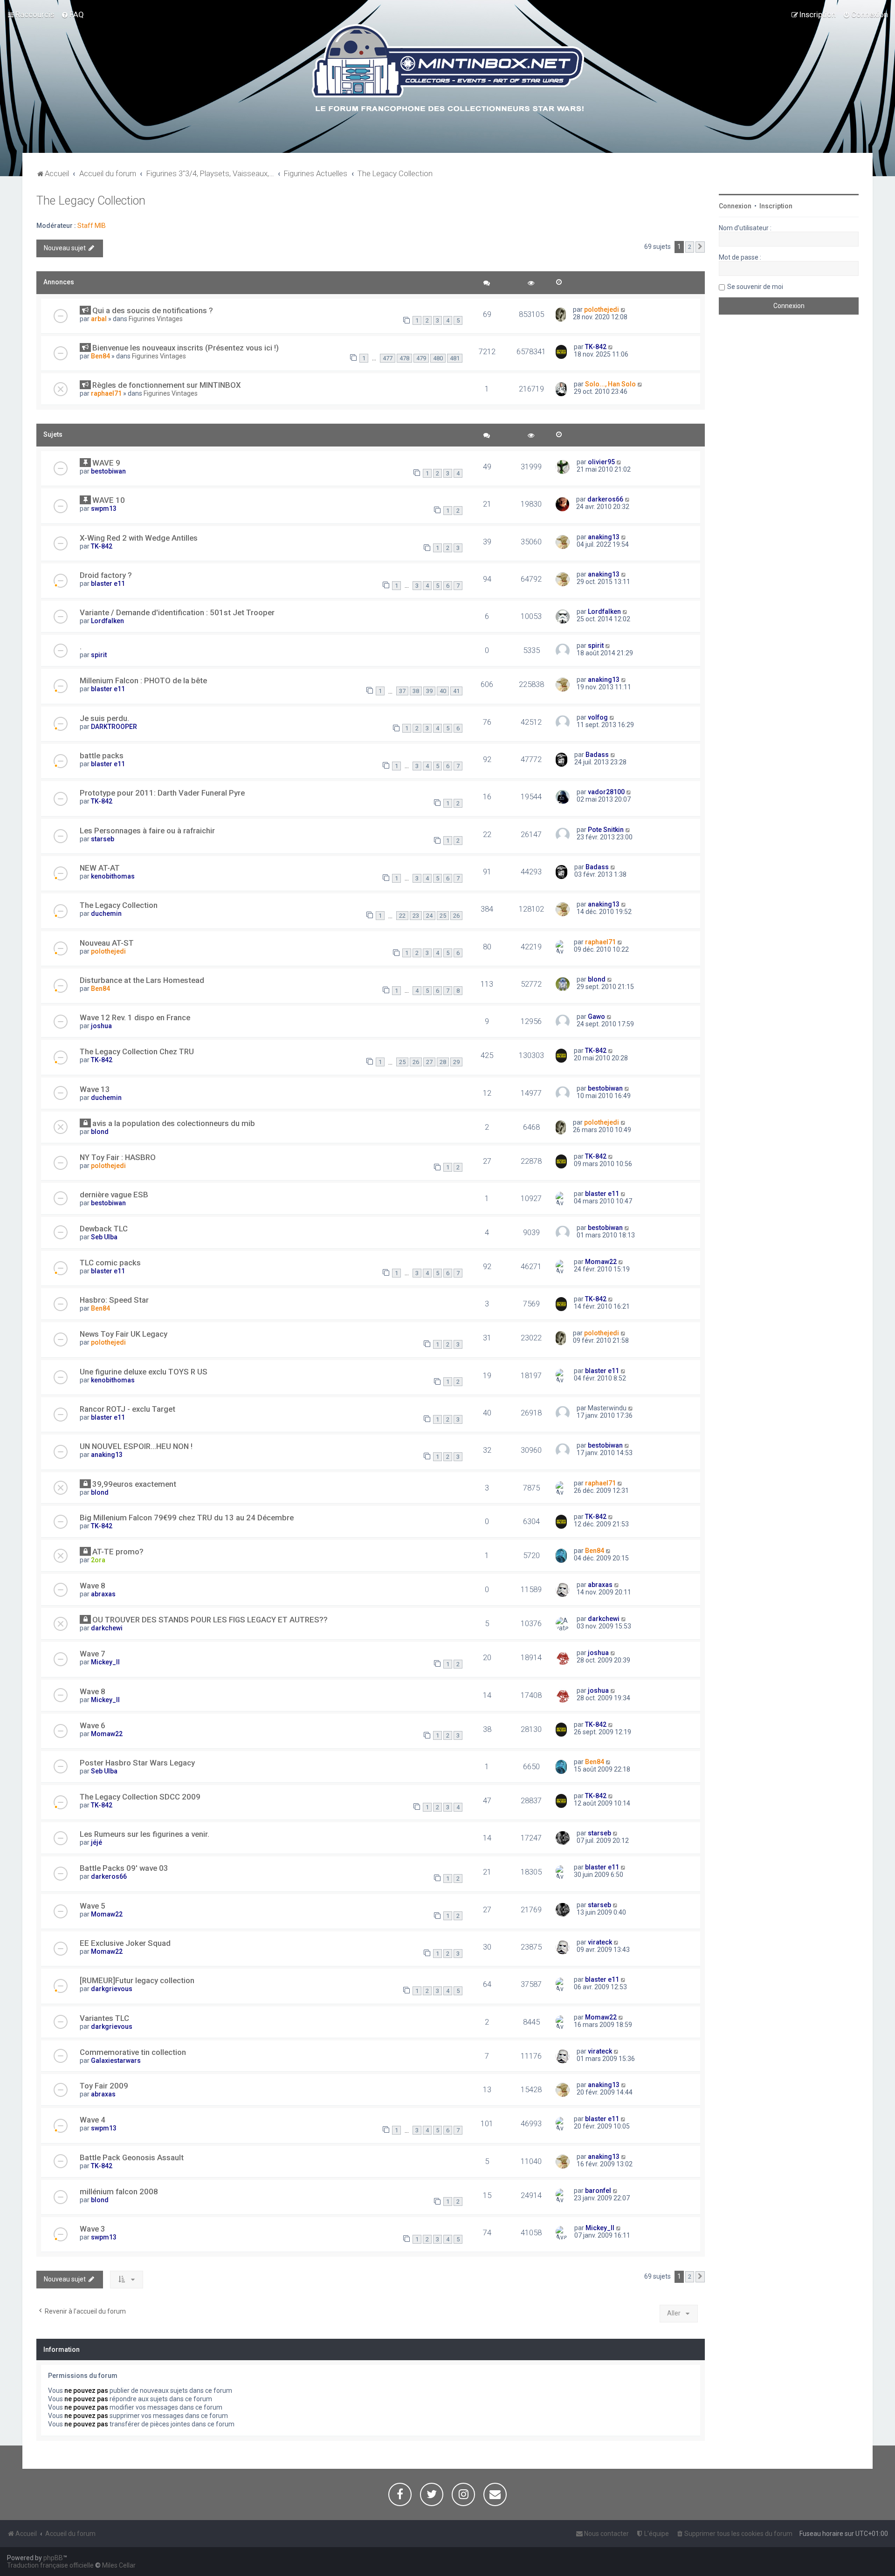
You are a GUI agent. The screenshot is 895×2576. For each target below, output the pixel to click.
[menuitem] (72, 14)
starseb (103, 839)
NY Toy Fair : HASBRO (118, 1157)
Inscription (776, 206)
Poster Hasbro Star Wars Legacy (137, 1763)
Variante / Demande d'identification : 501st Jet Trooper (177, 612)
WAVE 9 (106, 463)
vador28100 (606, 792)
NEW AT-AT (100, 868)
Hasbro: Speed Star (114, 1300)
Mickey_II (105, 1662)
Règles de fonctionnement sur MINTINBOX (167, 385)
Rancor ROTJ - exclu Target (127, 1409)
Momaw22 (601, 1262)
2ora (98, 1560)
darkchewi (107, 1628)
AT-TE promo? (118, 1552)
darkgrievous (112, 1989)
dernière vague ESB (114, 1195)
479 (421, 358)
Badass (597, 755)
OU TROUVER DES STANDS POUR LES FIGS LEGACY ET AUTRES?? (210, 1620)
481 (455, 358)
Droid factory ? (106, 575)
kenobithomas (113, 876)
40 (443, 691)
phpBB (53, 2558)
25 (443, 916)
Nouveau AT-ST (107, 943)
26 (456, 916)
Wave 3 (93, 2229)
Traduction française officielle (50, 2565)
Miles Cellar (119, 2565)
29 (456, 1062)
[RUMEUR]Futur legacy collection (137, 1980)
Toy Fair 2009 (104, 2086)
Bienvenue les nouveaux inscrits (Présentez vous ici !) (186, 348)
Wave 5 (93, 1906)
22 (402, 916)
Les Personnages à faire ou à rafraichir (147, 831)
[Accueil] (448, 69)
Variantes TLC (104, 2018)
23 (416, 916)
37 (402, 691)
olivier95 (601, 462)
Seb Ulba (104, 1237)
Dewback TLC (104, 1229)
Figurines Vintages (156, 319)
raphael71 (106, 393)
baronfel (598, 2191)
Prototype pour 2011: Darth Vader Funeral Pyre (162, 793)
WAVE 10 (109, 500)
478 (404, 358)
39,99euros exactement (134, 1484)
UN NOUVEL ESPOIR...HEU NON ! (136, 1446)
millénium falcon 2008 (119, 2191)
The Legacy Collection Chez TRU (137, 1051)
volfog (598, 717)
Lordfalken (107, 621)
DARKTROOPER (114, 727)
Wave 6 (93, 1725)
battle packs (102, 756)
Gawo (596, 1017)
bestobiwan (108, 471)
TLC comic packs (110, 1263)
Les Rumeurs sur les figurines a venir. (145, 1834)
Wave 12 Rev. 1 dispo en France (135, 1017)
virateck (600, 1942)
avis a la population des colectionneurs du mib (174, 1123)
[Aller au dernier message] (623, 309)
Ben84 (100, 356)
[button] (700, 247)
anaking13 (604, 537)
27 (429, 1062)
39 (429, 691)
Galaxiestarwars (116, 2061)
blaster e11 (108, 584)
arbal (99, 319)
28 (443, 1062)
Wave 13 (95, 1089)
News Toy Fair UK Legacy (124, 1334)
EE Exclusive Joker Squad (125, 1943)
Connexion (735, 206)
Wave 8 (93, 1586)
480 (438, 358)
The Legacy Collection (91, 201)
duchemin (106, 914)
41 (456, 691)
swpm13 (104, 508)
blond (597, 979)
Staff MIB (92, 226)
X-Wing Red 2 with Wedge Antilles (139, 538)
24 (429, 916)
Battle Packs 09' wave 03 (124, 1868)
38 (416, 691)
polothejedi (602, 309)
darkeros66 (605, 499)
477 (388, 358)
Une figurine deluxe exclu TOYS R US (144, 1372)
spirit (99, 655)
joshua (101, 1026)
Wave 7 (93, 1654)
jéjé (96, 1842)
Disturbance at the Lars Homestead (142, 980)
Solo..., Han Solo (610, 384)
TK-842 (596, 347)
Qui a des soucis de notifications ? (153, 310)
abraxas (103, 1594)
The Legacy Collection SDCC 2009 (140, 1797)
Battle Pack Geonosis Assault (132, 2157)
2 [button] (690, 247)
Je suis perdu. (104, 718)
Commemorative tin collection (133, 2052)
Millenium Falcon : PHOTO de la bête (143, 680)
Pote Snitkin (606, 830)
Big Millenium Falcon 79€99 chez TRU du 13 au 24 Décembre (187, 1518)
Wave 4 (93, 2120)
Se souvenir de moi (755, 287)
